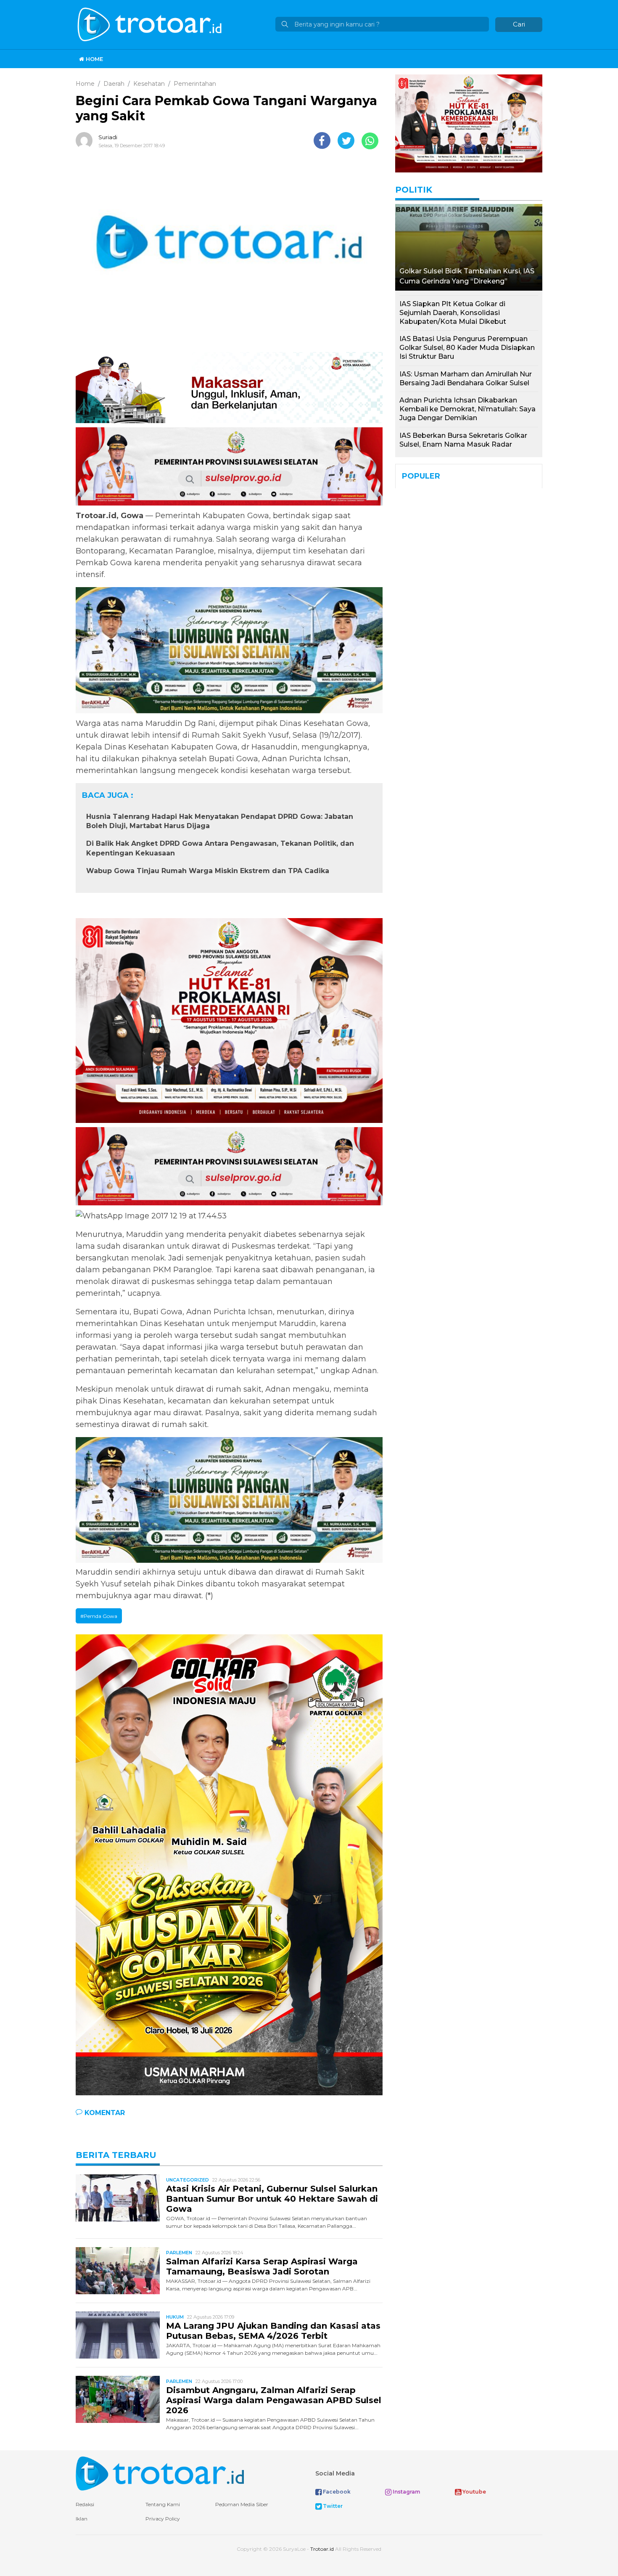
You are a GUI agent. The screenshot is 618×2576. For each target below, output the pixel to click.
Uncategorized (188, 2180)
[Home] (151, 24)
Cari (519, 24)
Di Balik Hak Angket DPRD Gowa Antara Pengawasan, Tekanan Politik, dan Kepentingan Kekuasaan (220, 848)
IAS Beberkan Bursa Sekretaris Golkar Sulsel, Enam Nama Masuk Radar (463, 440)
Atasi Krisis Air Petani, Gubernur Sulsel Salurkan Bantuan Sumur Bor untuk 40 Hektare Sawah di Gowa (272, 2199)
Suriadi (108, 137)
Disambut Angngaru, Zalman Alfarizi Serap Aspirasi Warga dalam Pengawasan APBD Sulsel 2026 (274, 2400)
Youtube (474, 2492)
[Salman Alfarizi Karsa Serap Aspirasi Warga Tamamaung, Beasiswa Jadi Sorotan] (118, 2270)
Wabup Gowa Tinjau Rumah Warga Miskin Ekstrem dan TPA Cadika (208, 871)
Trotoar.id (322, 2549)
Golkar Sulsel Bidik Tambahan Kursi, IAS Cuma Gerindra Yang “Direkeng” (467, 276)
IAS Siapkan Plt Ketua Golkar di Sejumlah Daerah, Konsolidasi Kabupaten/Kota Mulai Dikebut (453, 313)
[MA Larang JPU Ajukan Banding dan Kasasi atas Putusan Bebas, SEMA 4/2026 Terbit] (118, 2334)
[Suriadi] (86, 140)
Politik (414, 190)
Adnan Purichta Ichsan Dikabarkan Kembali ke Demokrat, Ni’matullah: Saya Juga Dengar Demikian (467, 409)
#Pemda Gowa (99, 1616)
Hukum (175, 2317)
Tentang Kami (163, 2504)
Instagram (406, 2492)
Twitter (332, 2506)
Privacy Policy (163, 2519)
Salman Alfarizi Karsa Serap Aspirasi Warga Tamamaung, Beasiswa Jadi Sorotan (262, 2266)
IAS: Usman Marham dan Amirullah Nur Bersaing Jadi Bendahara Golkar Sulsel (466, 379)
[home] (160, 2473)
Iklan (82, 2519)
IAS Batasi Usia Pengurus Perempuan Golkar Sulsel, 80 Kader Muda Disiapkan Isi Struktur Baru (467, 348)
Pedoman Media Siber (242, 2504)
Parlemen (179, 2253)
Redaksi (85, 2504)
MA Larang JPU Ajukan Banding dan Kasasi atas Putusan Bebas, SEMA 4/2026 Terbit (273, 2331)
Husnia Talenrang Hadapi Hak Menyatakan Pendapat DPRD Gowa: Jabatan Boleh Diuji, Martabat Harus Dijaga (220, 821)
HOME (94, 59)
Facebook (336, 2492)
